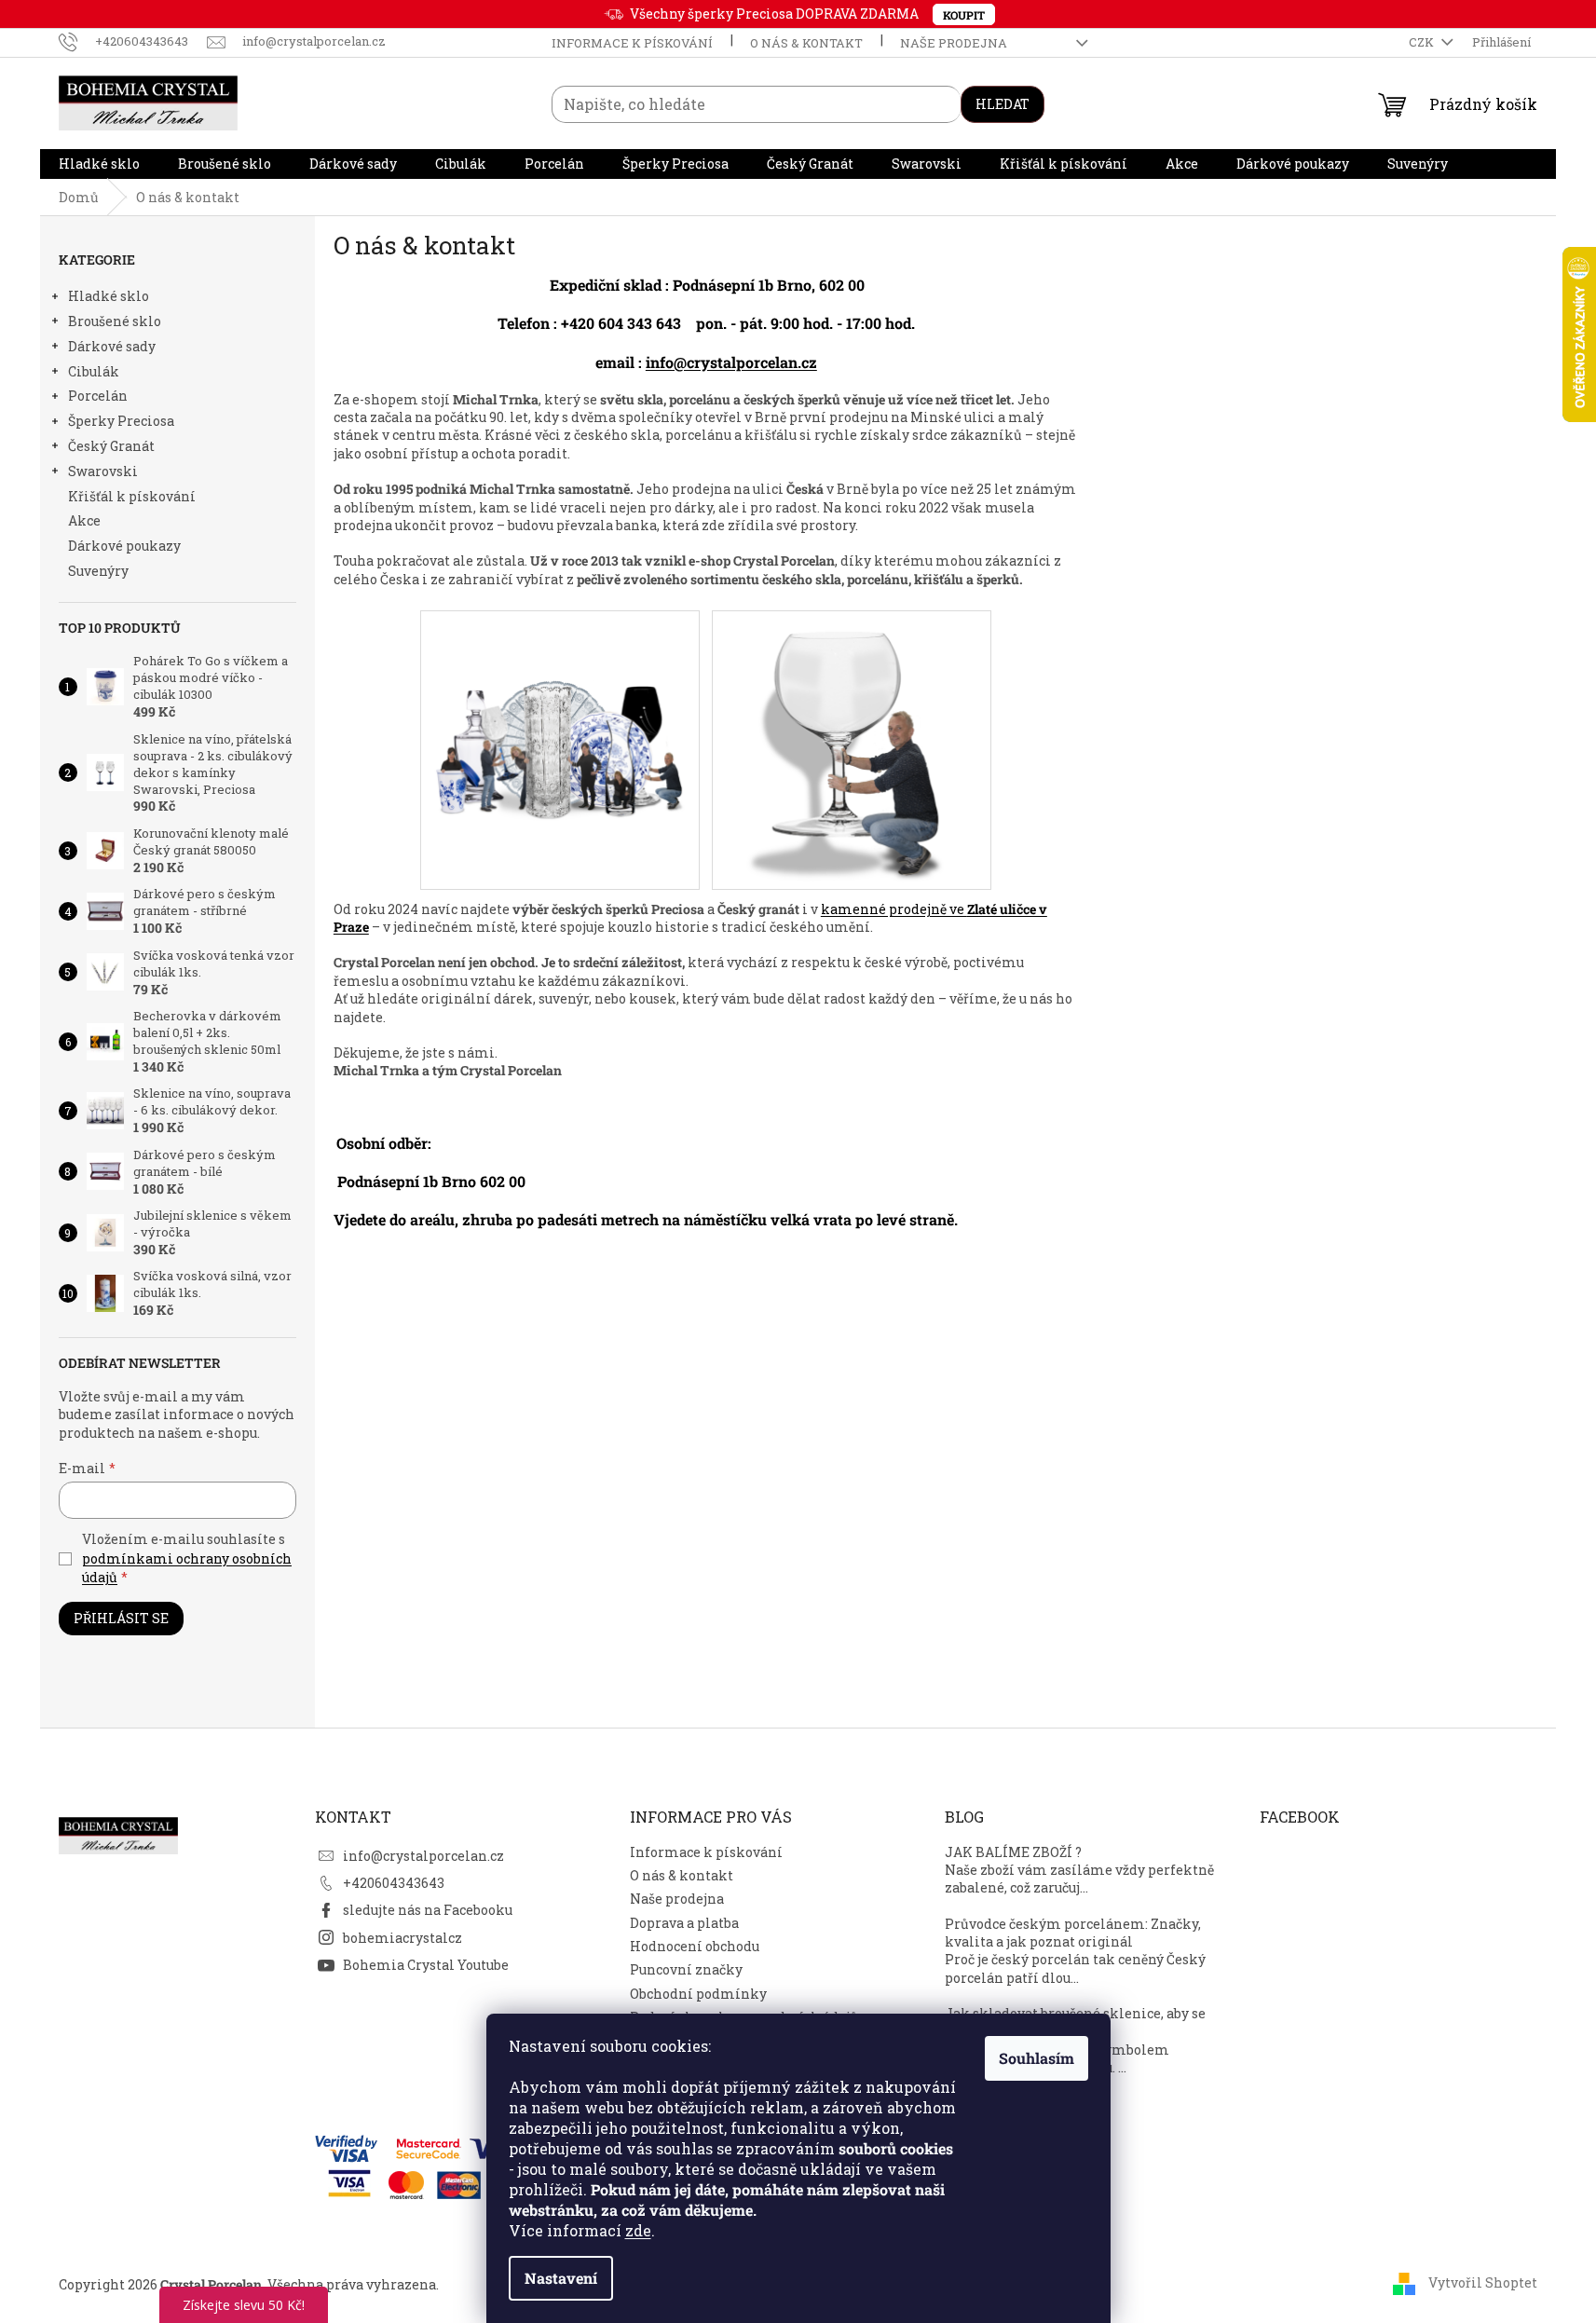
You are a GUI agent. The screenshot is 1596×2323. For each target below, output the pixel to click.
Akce (84, 520)
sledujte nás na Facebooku (428, 1910)
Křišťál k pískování (132, 496)
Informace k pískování (632, 43)
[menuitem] (99, 164)
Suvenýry (98, 571)
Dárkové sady (112, 346)
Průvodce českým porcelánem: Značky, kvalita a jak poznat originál (1073, 1933)
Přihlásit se (121, 1618)
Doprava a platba (684, 1923)
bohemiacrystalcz (402, 1938)
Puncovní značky (686, 1969)
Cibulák (94, 371)
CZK (1423, 42)
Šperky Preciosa (121, 421)
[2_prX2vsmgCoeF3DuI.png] (852, 749)
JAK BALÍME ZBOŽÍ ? (1013, 1852)
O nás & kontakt (806, 43)
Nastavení (561, 2278)
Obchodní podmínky (698, 1994)
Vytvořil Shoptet (1483, 2282)
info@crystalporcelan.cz (731, 362)
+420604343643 (394, 1883)
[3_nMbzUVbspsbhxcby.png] (560, 680)
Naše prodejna (954, 43)
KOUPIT (964, 15)
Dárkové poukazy (124, 546)
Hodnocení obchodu (695, 1946)
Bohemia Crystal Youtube (426, 1965)
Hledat (1003, 104)
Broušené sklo (115, 321)
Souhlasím (1037, 2058)
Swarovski (103, 471)
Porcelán (98, 396)
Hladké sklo (109, 296)
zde (638, 2230)
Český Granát (111, 446)
